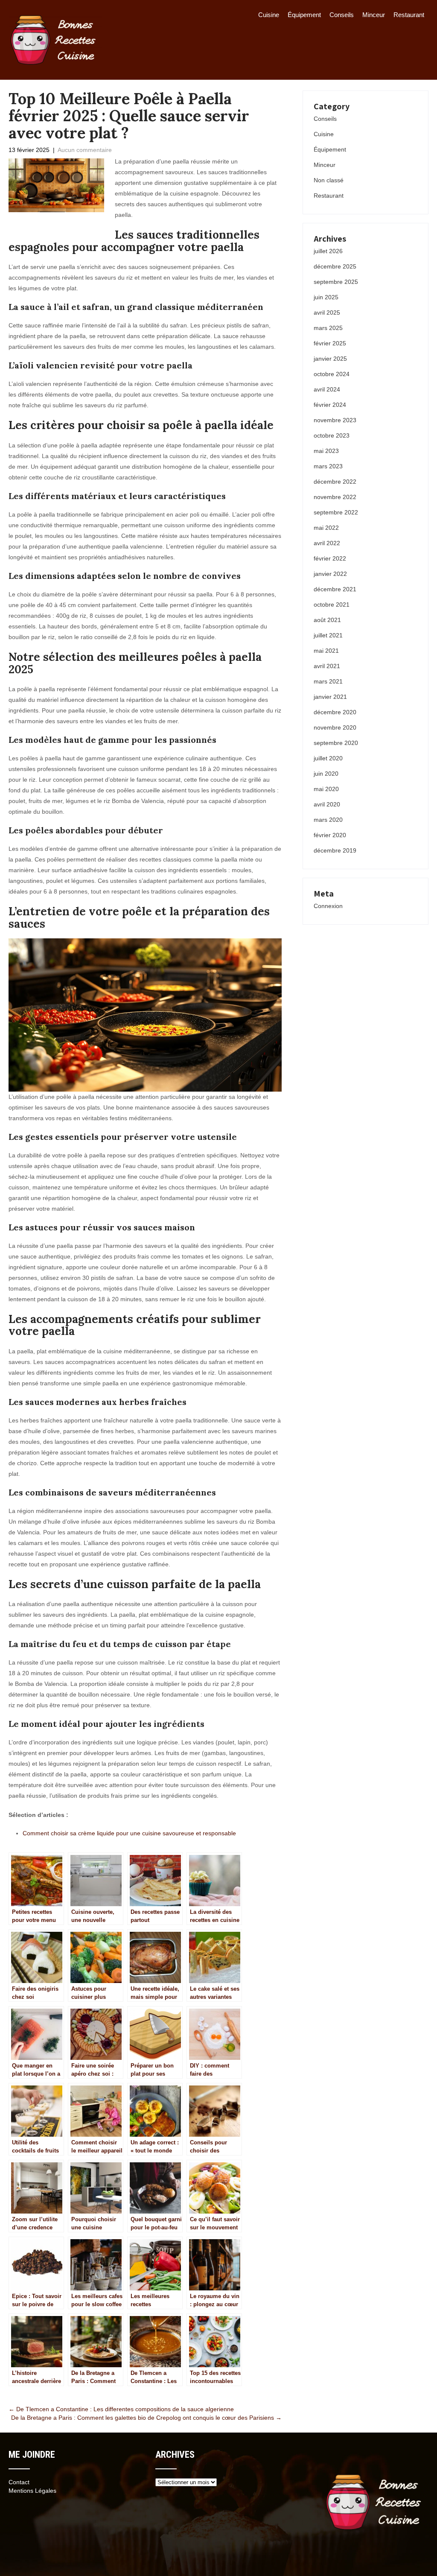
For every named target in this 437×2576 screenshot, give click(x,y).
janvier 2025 (330, 359)
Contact (19, 2482)
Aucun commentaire (85, 150)
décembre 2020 (335, 712)
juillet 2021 (328, 635)
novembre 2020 (335, 727)
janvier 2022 (330, 574)
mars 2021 (328, 681)
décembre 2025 (335, 266)
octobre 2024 (332, 374)
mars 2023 (328, 466)
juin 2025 (326, 297)
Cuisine (269, 15)
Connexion (328, 906)
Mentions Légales (32, 2491)
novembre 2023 (335, 420)
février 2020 (330, 835)
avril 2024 (327, 389)
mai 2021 (326, 651)
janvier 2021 (330, 697)
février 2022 (330, 558)
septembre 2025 (336, 282)
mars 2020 (328, 820)
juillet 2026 (328, 251)
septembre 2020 (336, 743)
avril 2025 (327, 313)
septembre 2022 (336, 512)
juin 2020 (326, 774)
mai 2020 (326, 789)
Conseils (342, 15)
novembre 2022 (335, 497)
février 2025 (330, 343)
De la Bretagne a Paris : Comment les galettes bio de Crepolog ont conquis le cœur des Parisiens (146, 2418)
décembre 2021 (335, 589)
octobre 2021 (332, 605)
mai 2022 (326, 528)
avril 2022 (327, 543)
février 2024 (330, 405)
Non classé (329, 180)
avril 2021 (327, 666)
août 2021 (327, 620)
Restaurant (409, 15)
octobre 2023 (332, 435)
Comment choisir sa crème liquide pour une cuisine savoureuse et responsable (129, 1833)
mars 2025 (328, 328)
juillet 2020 (328, 758)
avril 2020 (327, 804)
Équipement (304, 15)
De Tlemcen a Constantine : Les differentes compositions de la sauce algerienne (121, 2409)
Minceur (374, 15)
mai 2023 (326, 451)
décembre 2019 (335, 850)
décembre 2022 (335, 482)
